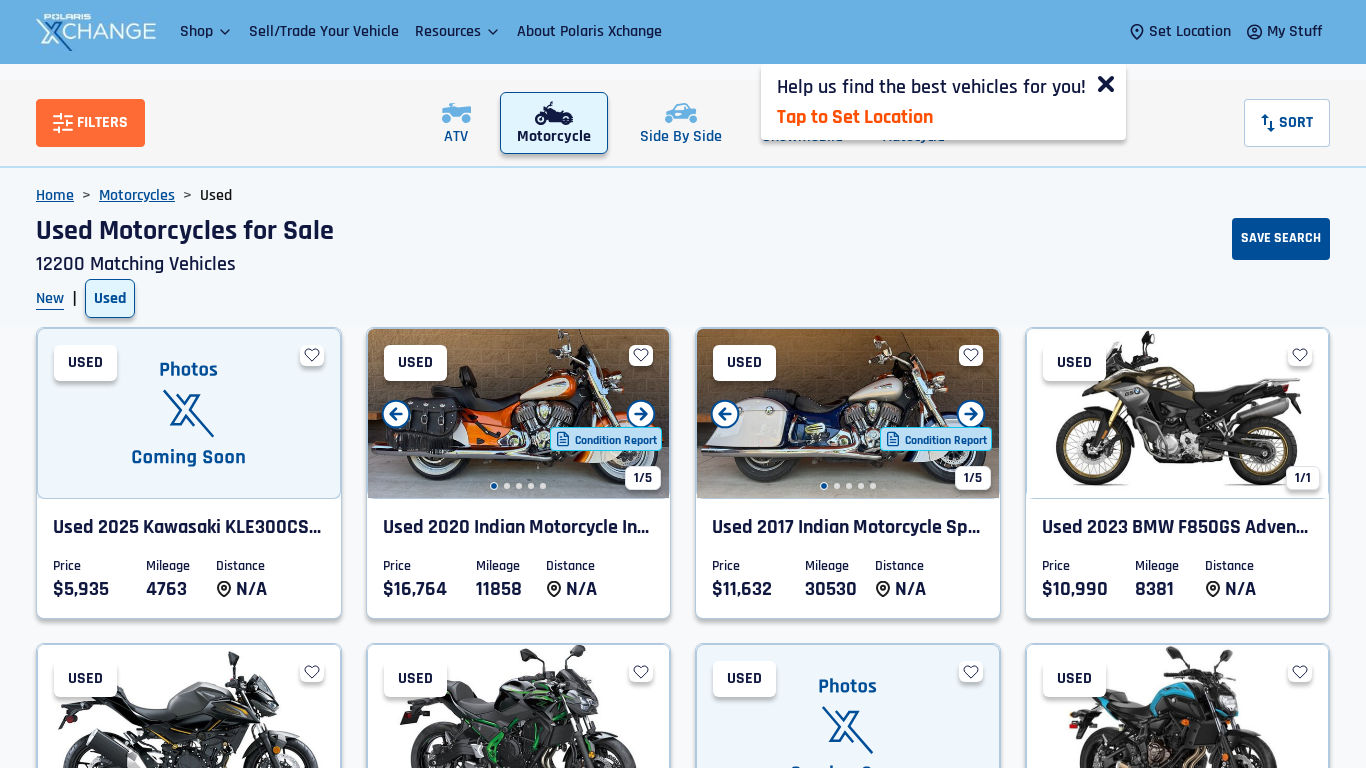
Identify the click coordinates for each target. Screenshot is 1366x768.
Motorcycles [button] (137, 195)
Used (110, 298)
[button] (206, 31)
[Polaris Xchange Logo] (96, 32)
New (50, 298)
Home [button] (55, 195)
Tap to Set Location (855, 117)
